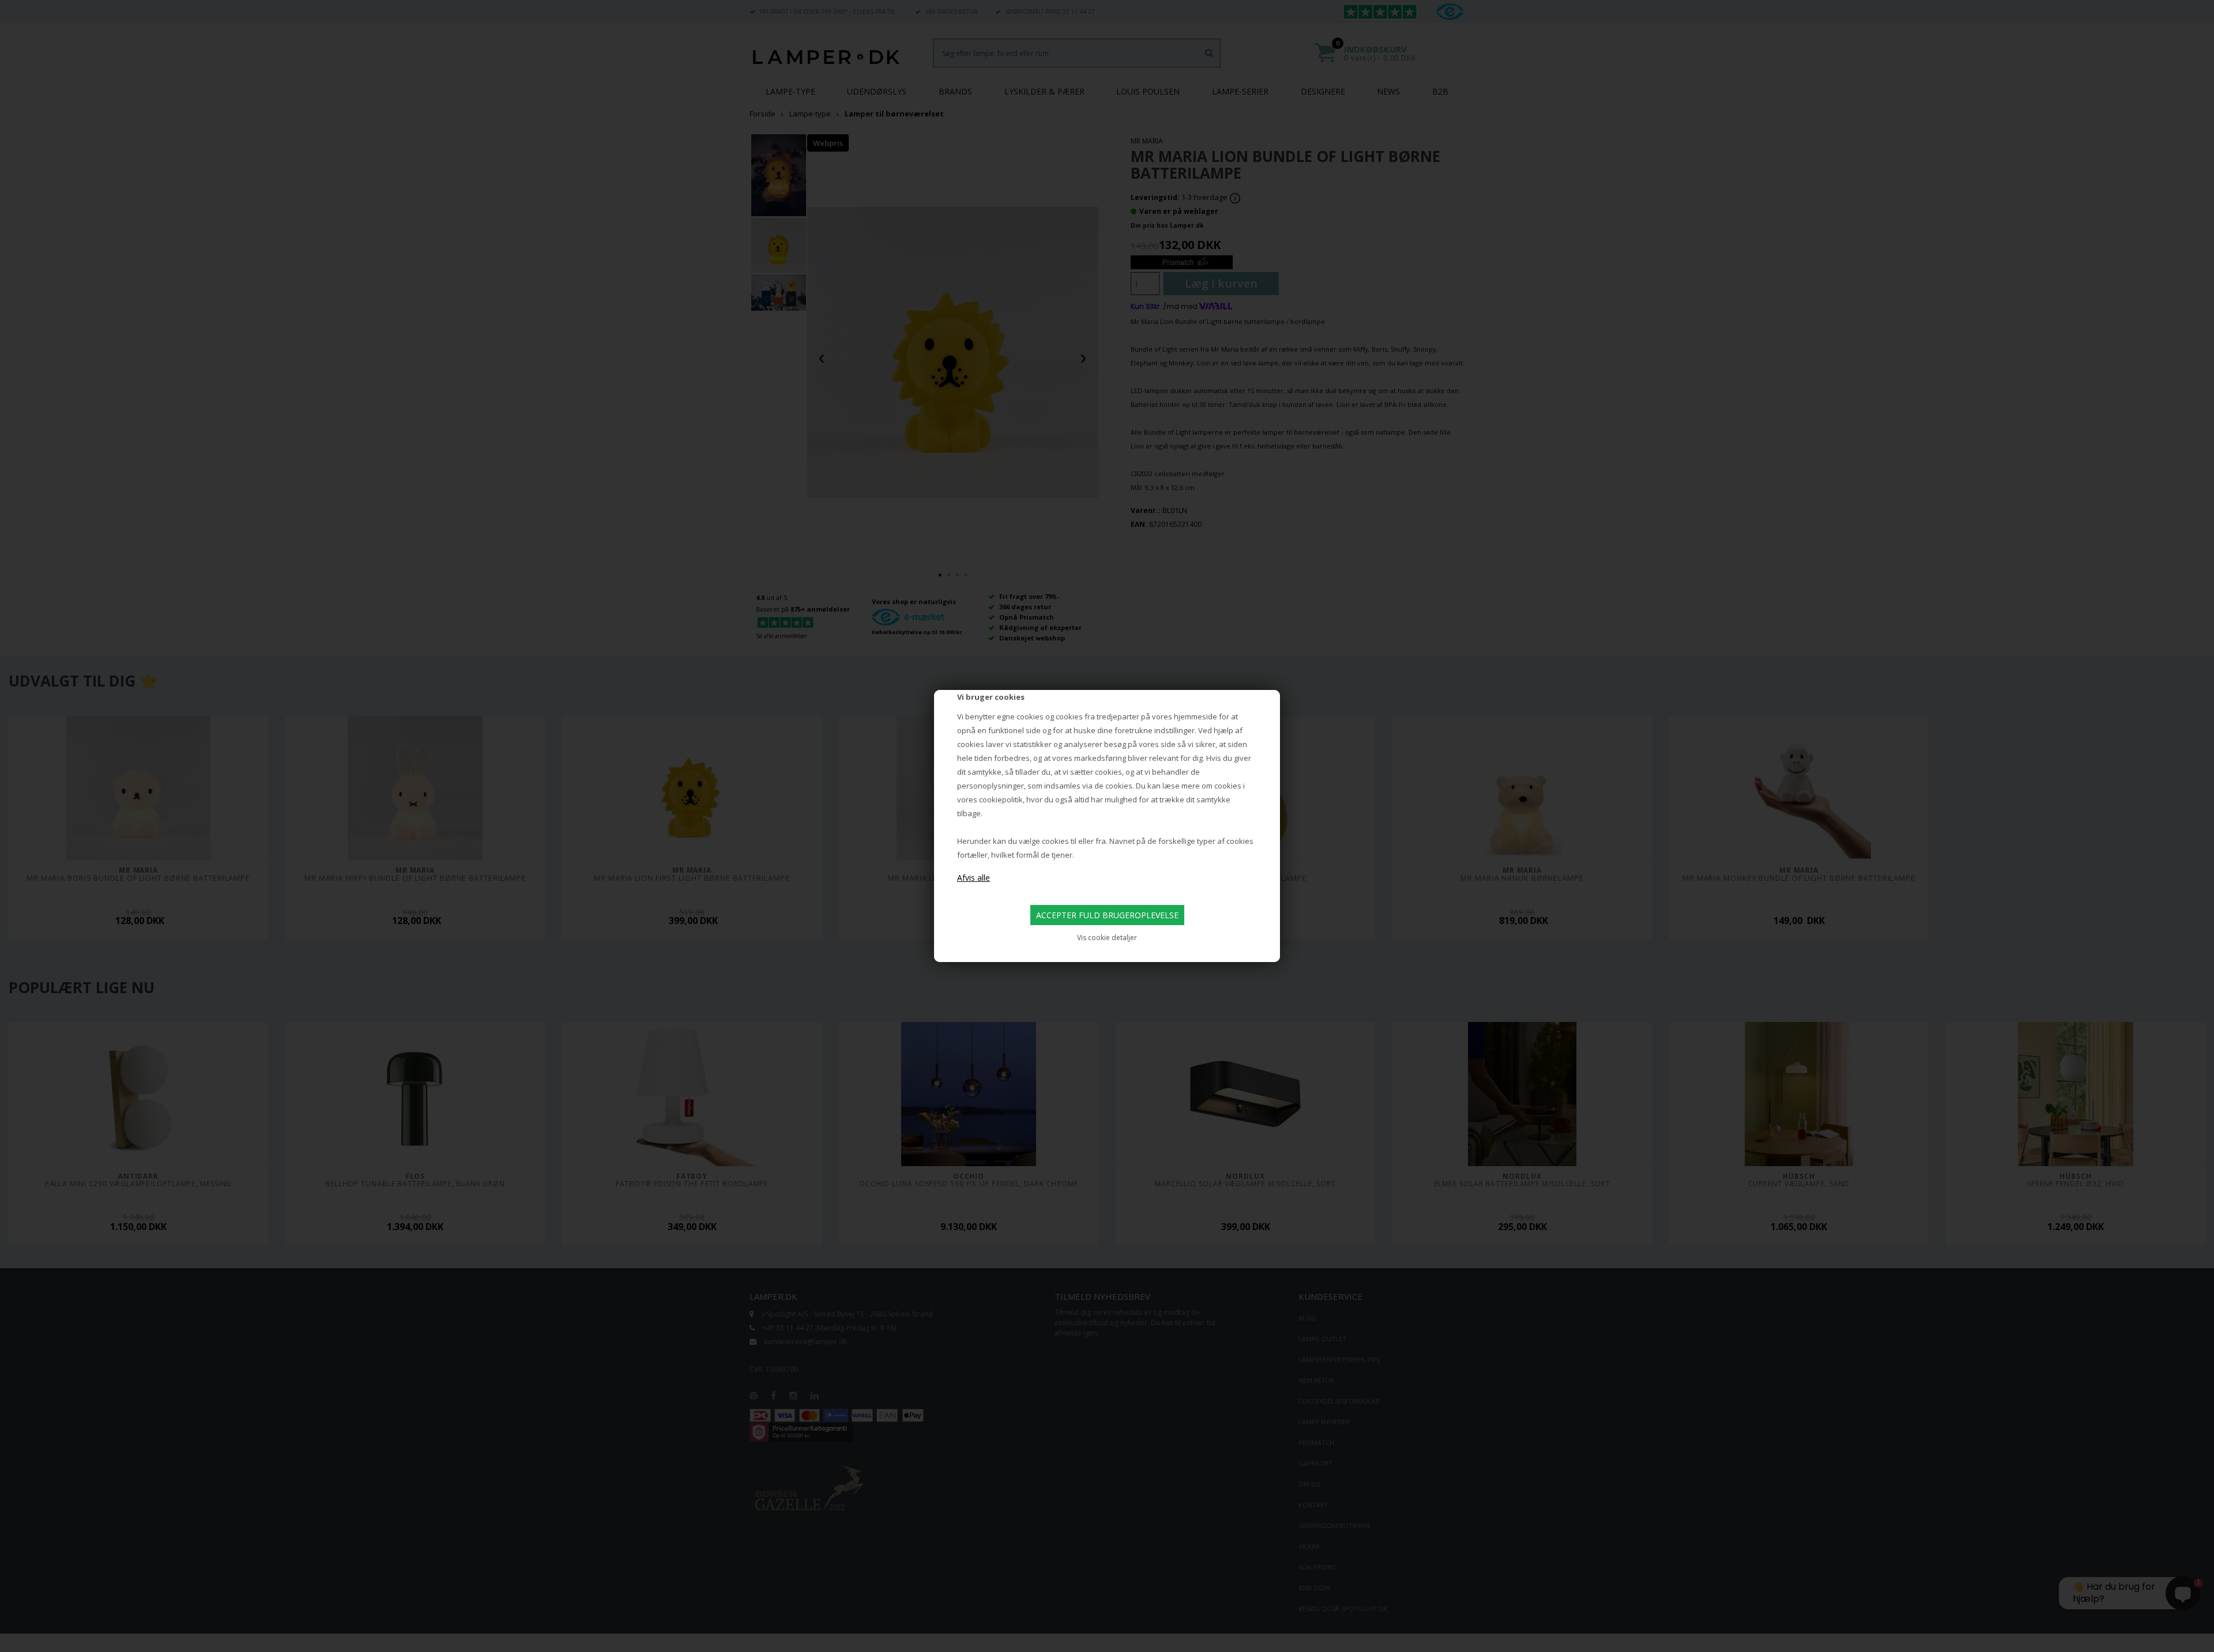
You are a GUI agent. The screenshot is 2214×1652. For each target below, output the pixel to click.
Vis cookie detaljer (1107, 938)
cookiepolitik (1001, 799)
